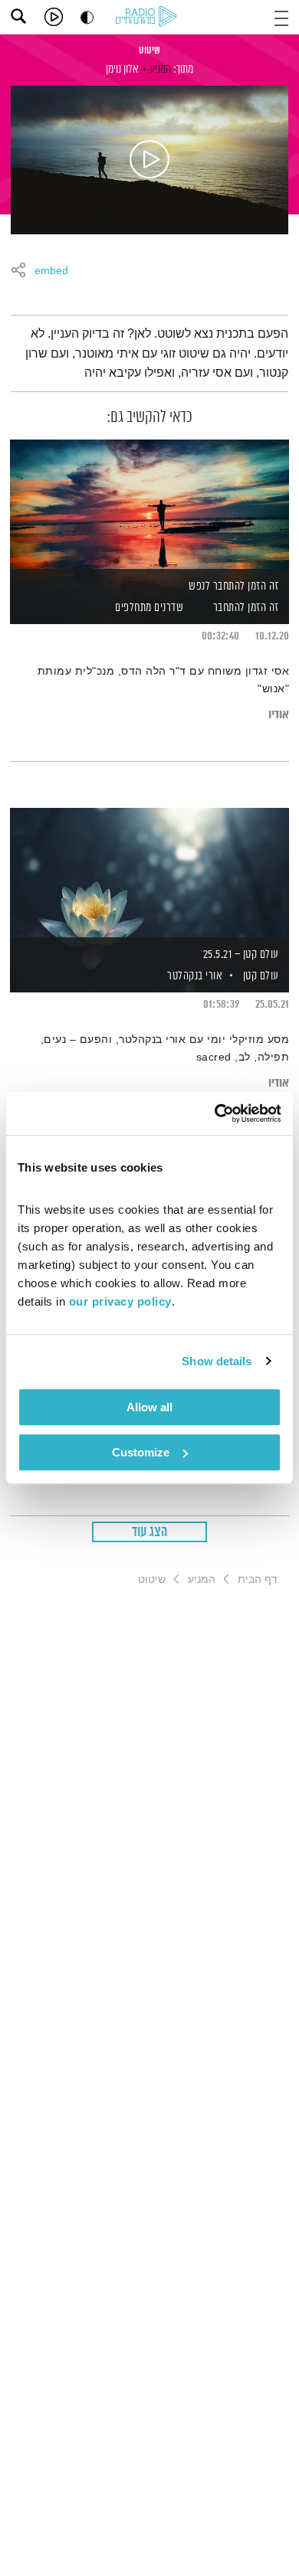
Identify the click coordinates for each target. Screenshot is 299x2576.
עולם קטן (261, 976)
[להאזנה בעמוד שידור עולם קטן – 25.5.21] (149, 874)
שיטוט (149, 51)
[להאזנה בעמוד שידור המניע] (149, 160)
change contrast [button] (87, 17)
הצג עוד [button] (150, 1532)
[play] (54, 17)
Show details (217, 1361)
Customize (141, 1452)
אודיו (279, 715)
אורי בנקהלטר (194, 976)
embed (51, 271)
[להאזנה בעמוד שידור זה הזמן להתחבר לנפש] (149, 505)
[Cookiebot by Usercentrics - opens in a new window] (215, 1113)
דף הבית (258, 1579)
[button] (281, 16)
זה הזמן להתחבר (246, 608)
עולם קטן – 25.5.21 (241, 955)
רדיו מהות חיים (149, 18)
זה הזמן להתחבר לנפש (234, 586)
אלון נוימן (122, 69)
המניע (160, 69)
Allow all (149, 1407)
